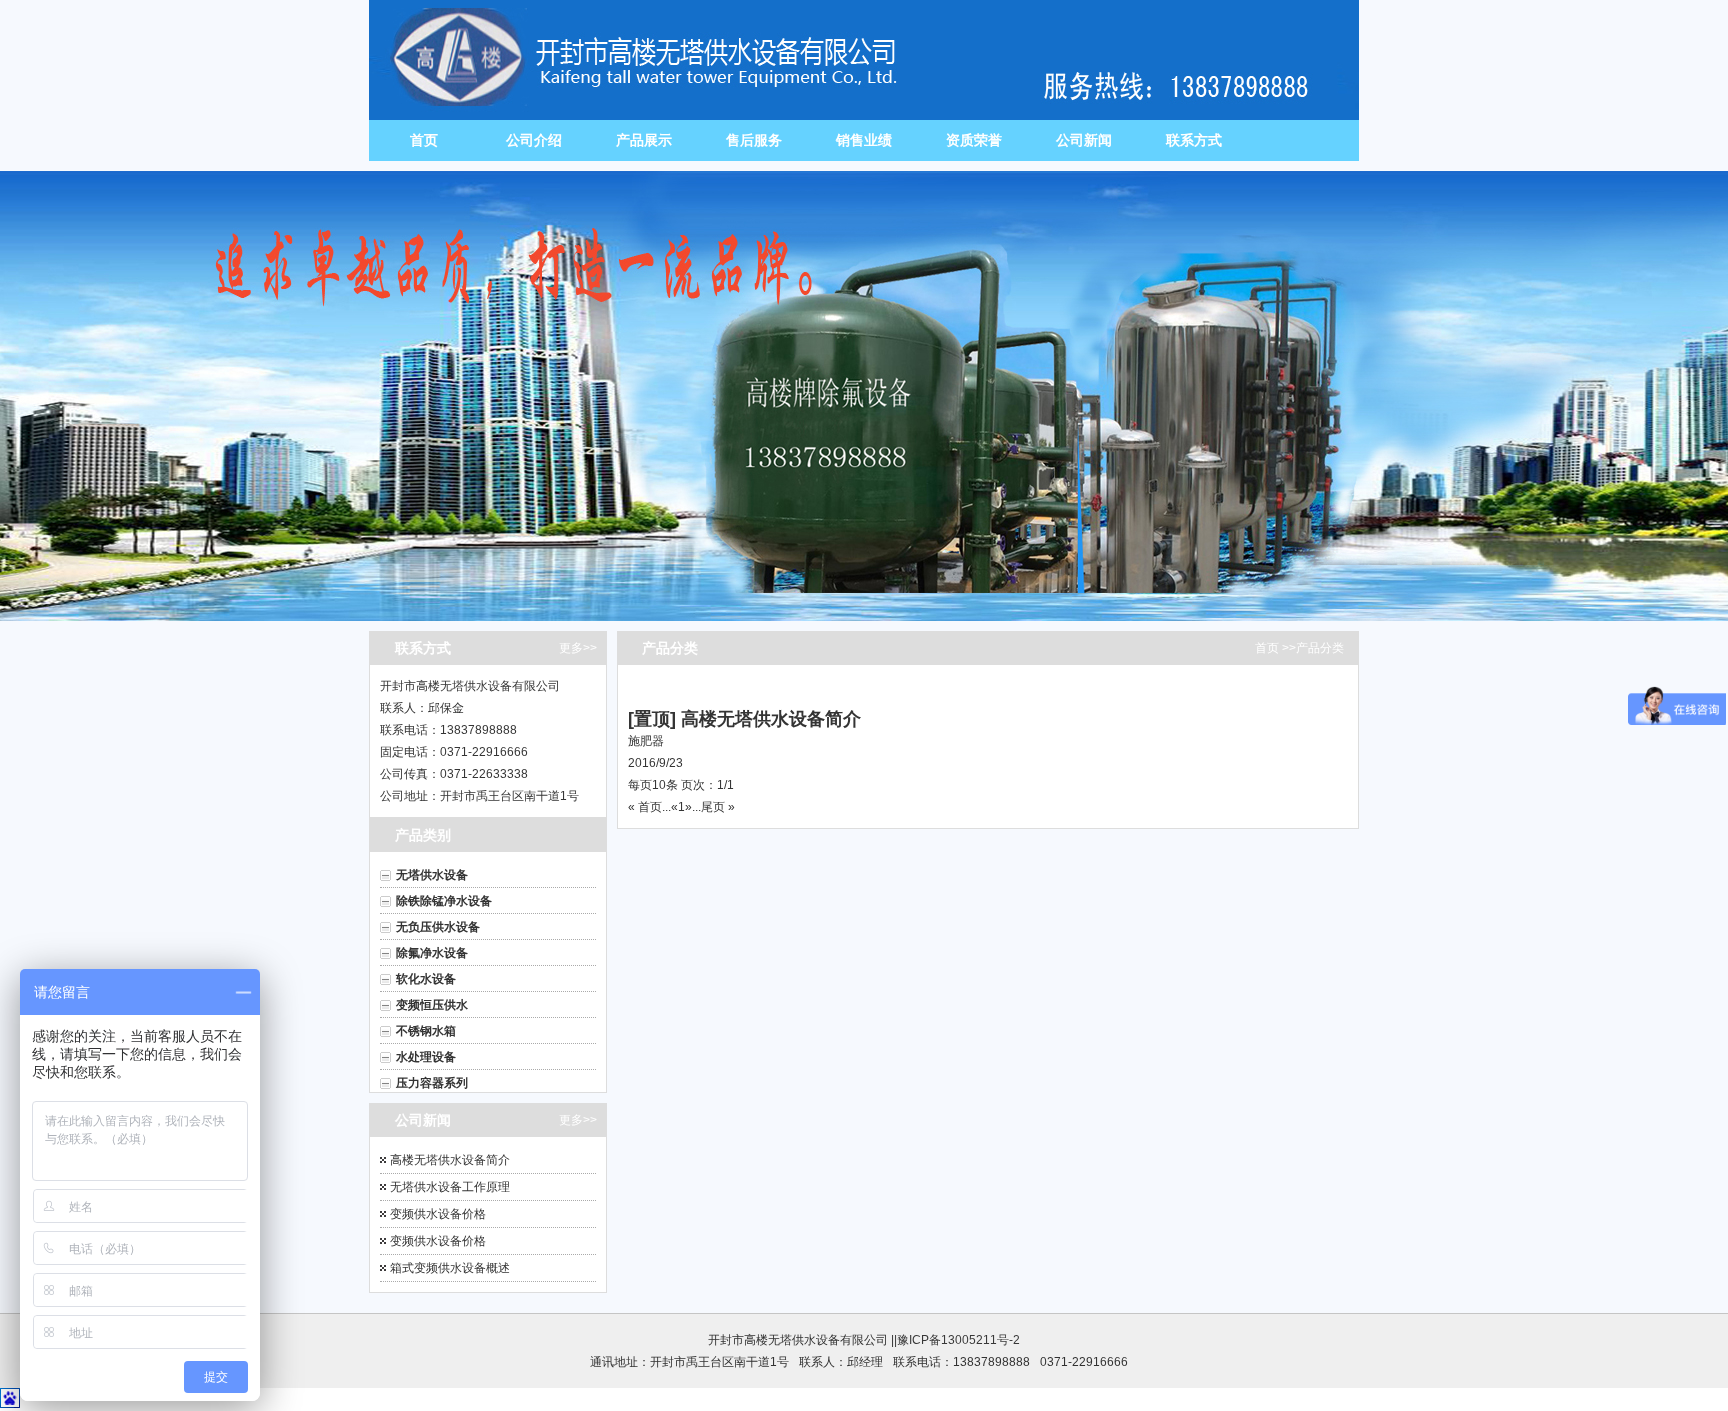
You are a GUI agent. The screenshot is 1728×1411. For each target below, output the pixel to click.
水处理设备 (426, 1057)
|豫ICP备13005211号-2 (957, 1340)
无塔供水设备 (432, 875)
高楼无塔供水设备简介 (450, 1160)
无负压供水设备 (438, 927)
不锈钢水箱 (426, 1031)
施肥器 (646, 741)
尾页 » (718, 807)
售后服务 (754, 140)
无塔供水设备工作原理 (450, 1187)
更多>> (578, 648)
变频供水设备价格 (438, 1214)
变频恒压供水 (432, 1005)
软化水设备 (426, 979)
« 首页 (645, 807)
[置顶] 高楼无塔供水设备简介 (744, 719)
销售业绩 (864, 140)
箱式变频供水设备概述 (450, 1268)
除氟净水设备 (432, 953)
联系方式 (1194, 140)
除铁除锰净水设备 (444, 901)
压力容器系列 (432, 1083)
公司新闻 (1084, 140)
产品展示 (644, 140)
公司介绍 (534, 140)
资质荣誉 (974, 140)
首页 (424, 140)
